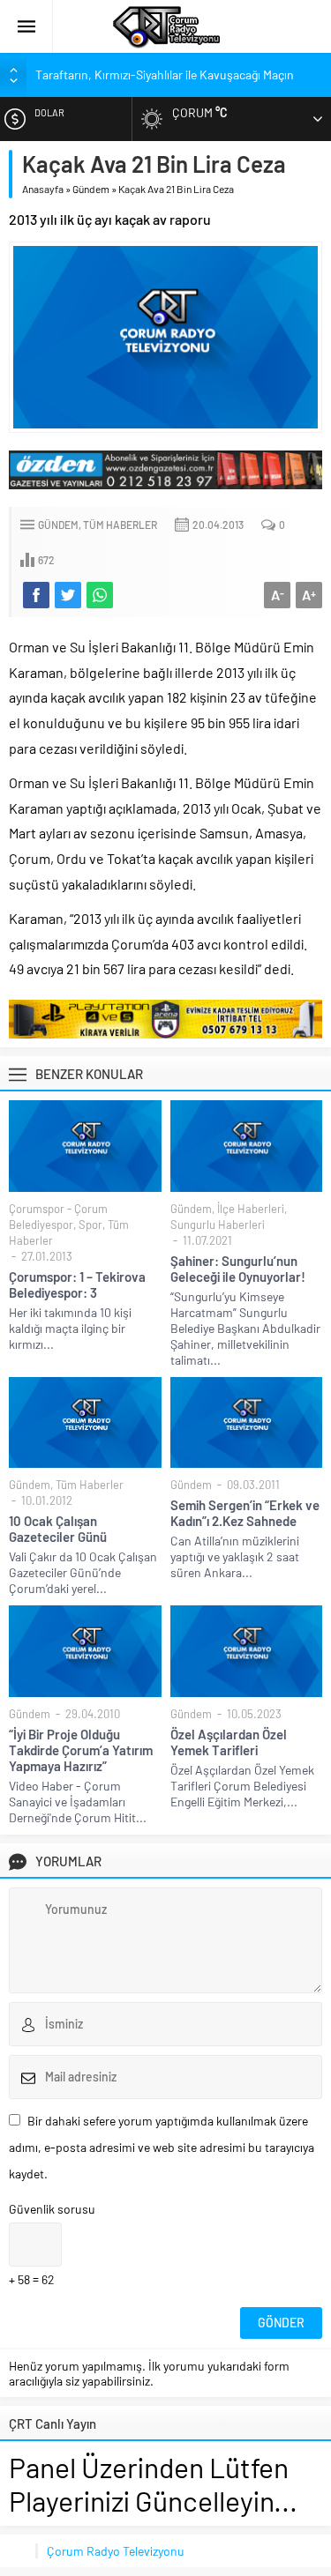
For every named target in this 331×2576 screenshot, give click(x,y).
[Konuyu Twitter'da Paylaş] (68, 595)
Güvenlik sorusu (52, 2209)
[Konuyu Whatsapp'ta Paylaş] (100, 595)
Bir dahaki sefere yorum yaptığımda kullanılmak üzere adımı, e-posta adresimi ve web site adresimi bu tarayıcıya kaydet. (162, 2147)
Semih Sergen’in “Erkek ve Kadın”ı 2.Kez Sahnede (245, 1513)
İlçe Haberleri (251, 1209)
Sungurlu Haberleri (218, 1225)
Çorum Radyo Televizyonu (116, 2551)
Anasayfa (43, 189)
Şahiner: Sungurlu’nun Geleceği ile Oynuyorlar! (238, 1269)
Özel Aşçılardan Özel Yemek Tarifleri (229, 1742)
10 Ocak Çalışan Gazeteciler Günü (58, 1529)
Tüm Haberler (120, 525)
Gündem (91, 189)
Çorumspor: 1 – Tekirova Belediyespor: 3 (77, 1284)
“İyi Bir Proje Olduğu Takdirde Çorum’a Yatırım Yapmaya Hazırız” (81, 1750)
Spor (90, 1225)
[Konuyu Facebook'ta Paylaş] (36, 595)
